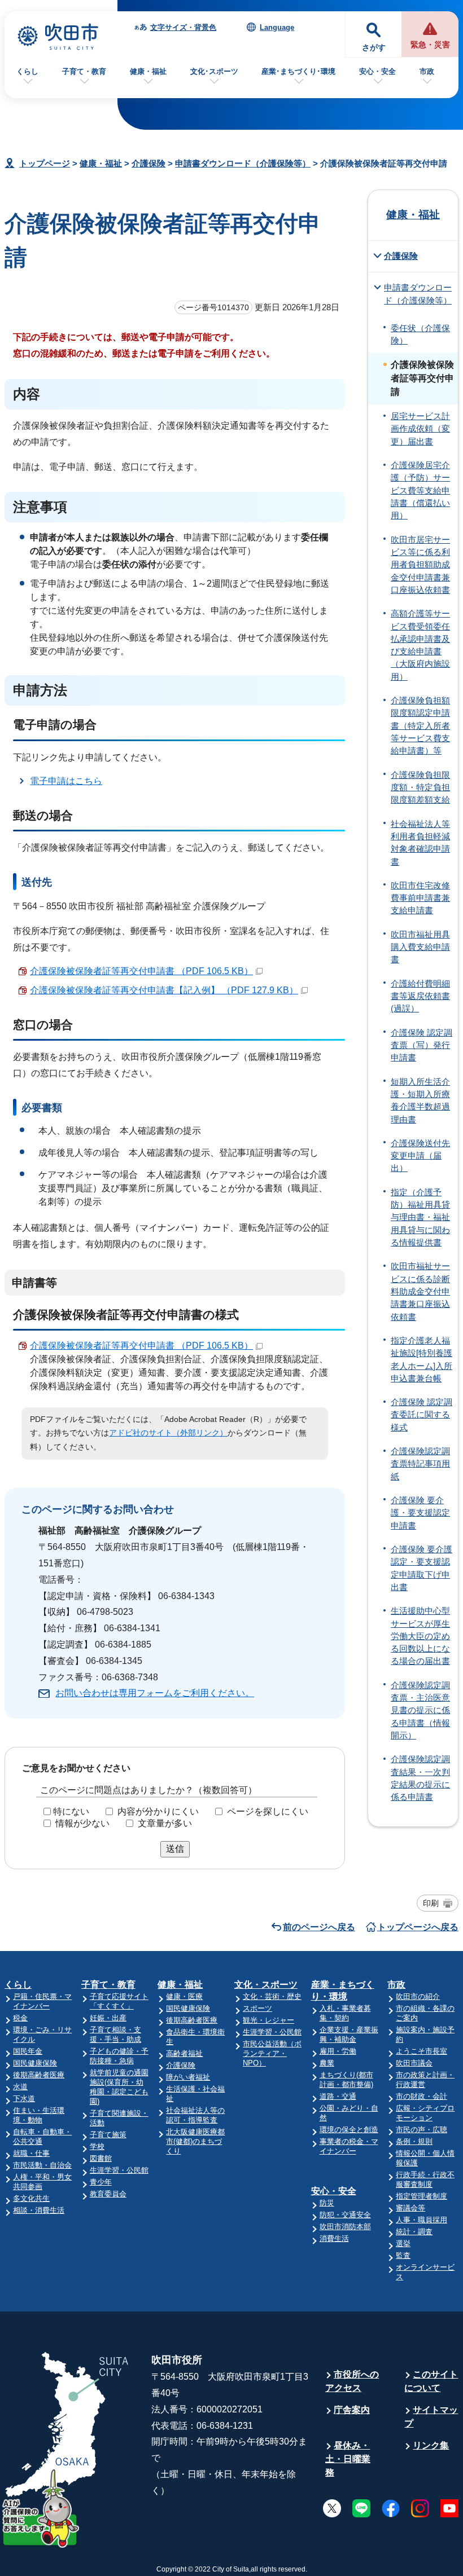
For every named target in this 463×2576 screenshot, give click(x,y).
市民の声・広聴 (421, 2130)
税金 (20, 2018)
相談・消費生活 (39, 2210)
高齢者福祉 (184, 2053)
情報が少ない (82, 1823)
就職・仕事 (31, 2153)
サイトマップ (431, 2417)
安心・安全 (377, 71)
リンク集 (431, 2445)
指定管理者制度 (421, 2196)
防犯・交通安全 (345, 2215)
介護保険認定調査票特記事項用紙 (420, 1464)
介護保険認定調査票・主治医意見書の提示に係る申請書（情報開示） (420, 1710)
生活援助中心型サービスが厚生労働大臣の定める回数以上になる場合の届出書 (420, 1636)
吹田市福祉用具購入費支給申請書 (420, 947)
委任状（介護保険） (420, 334)
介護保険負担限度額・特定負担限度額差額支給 (420, 788)
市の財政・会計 (421, 2096)
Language (277, 27)
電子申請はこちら (66, 781)
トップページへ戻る (418, 1927)
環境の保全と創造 (349, 2130)
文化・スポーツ (266, 1985)
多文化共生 (31, 2198)
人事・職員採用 (421, 2220)
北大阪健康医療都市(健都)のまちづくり (195, 2141)
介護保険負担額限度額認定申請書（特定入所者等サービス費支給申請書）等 (420, 726)
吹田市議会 (414, 2063)
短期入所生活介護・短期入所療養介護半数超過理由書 (420, 1101)
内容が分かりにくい (158, 1811)
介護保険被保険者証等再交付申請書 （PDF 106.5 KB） (141, 971)
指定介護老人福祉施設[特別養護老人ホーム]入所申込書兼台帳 (421, 1360)
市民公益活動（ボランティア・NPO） (272, 2053)
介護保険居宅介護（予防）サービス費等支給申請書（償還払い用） (420, 490)
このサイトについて (431, 2381)
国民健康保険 (35, 2063)
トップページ (45, 163)
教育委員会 (108, 2194)
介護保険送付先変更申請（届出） (420, 1156)
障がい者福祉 (188, 2077)
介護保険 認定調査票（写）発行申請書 (421, 1045)
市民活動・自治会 (42, 2165)
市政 (427, 71)
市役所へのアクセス (352, 2381)
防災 (327, 2203)
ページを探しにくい (268, 1811)
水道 (20, 2087)
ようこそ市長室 (421, 2051)
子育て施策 (108, 2135)
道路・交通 (338, 2096)
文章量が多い (165, 1823)
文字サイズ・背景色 (183, 27)
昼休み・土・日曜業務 (348, 2459)
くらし (27, 71)
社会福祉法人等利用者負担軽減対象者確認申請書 (420, 843)
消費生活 (334, 2238)
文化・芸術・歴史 (272, 1996)
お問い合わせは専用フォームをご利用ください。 (155, 1693)
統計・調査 (414, 2232)
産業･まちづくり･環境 (298, 71)
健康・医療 (184, 1996)
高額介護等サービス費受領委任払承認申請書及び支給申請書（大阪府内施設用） (420, 645)
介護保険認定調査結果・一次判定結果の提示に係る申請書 (420, 1778)
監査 (403, 2255)
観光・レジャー (268, 2020)
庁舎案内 (352, 2410)
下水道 (24, 2099)
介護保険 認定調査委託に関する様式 (421, 1415)
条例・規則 (414, 2141)
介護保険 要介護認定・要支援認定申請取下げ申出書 (421, 1568)
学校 (97, 2146)
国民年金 (28, 2051)
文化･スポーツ (214, 71)
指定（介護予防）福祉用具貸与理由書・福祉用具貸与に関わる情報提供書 (420, 1217)
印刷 (431, 1903)
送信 (175, 1849)
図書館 (101, 2158)
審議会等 (410, 2208)
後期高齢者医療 (39, 2075)
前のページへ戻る (319, 1927)
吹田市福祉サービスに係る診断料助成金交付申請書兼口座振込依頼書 (420, 1291)
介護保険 (148, 163)
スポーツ (257, 2008)
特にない (71, 1811)
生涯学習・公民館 (119, 2170)
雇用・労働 (338, 2051)
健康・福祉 (148, 71)
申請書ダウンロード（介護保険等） (243, 163)
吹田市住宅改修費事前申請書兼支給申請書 (420, 898)
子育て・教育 (84, 71)
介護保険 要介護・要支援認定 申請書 (420, 1513)
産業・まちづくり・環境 (343, 1991)
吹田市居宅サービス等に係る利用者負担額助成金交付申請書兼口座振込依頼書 (420, 565)
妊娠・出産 (108, 2018)
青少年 (101, 2182)
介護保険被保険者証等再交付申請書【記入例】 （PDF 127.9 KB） (164, 990)
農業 (327, 2063)
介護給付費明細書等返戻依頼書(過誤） (420, 996)
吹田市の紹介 (418, 1996)
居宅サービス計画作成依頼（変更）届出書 (420, 429)
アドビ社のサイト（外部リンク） (168, 1433)
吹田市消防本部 (345, 2227)
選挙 (403, 2243)
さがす (374, 48)
